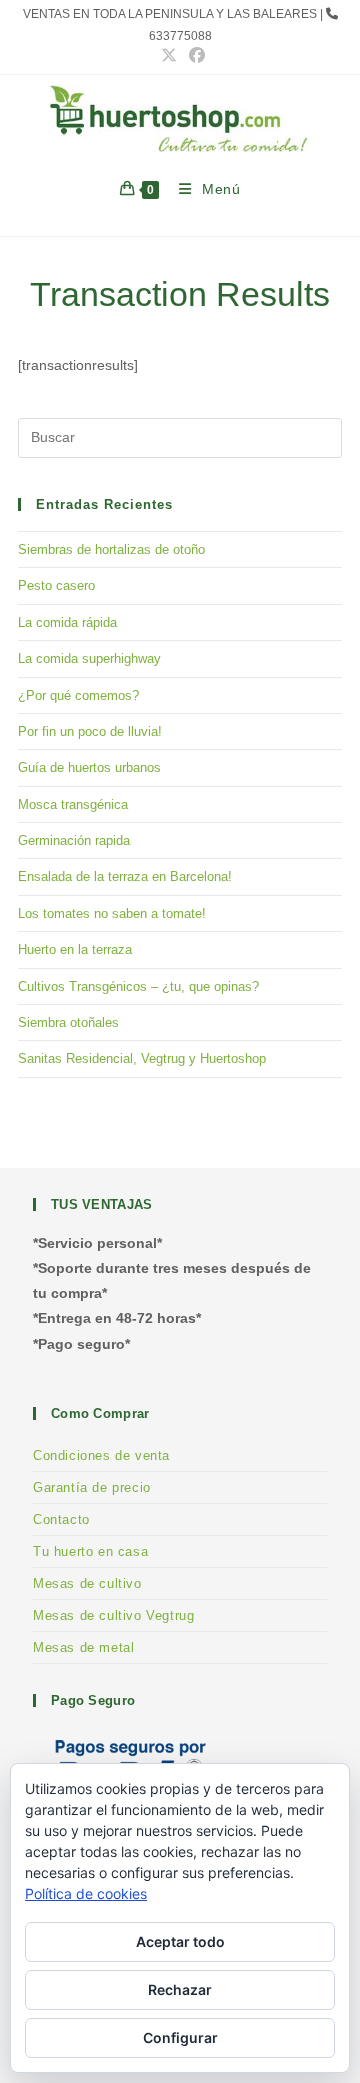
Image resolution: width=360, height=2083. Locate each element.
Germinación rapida (74, 840)
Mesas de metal (83, 1647)
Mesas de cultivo (87, 1583)
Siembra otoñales (68, 1022)
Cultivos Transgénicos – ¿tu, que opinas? (138, 986)
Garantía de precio (92, 1487)
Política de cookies (86, 1893)
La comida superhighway (89, 658)
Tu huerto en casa (90, 1551)
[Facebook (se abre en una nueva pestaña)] (194, 56)
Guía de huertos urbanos (89, 767)
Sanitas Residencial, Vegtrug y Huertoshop (142, 1058)
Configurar (180, 2037)
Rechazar (180, 1989)
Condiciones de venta (101, 1455)
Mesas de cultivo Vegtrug (113, 1615)
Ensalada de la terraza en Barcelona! (125, 876)
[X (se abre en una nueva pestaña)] (169, 56)
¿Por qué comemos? (78, 695)
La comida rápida (67, 622)
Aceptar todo (180, 1941)
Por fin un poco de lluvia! (90, 731)
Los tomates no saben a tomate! (112, 913)
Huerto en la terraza (75, 949)
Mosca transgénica (73, 804)
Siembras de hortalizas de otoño (111, 549)
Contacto (61, 1519)
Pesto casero (56, 585)
